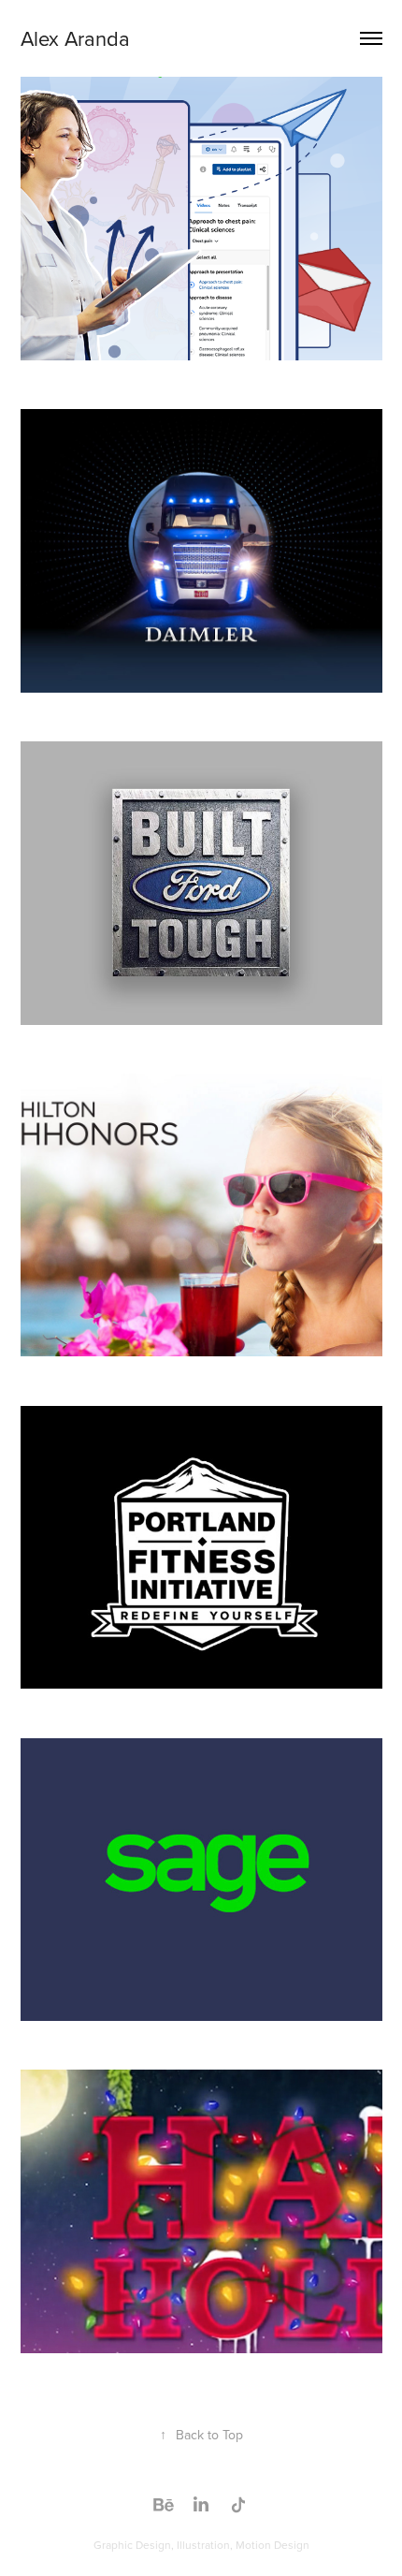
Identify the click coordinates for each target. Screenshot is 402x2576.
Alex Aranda (75, 38)
